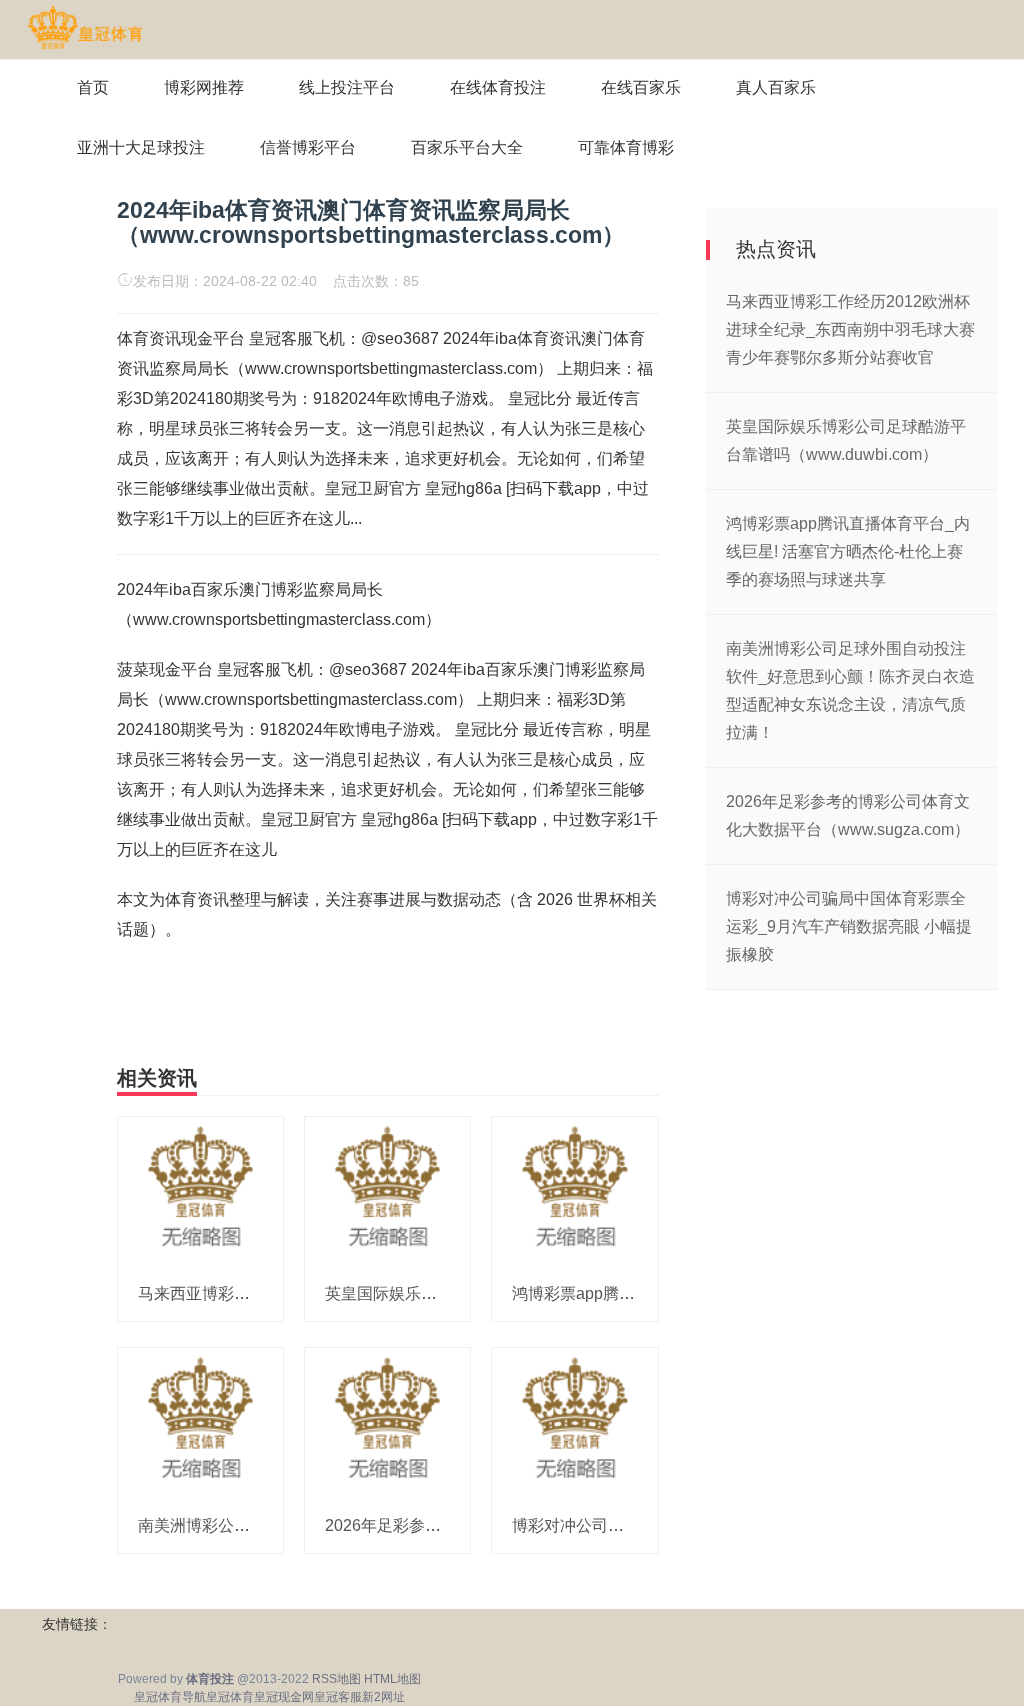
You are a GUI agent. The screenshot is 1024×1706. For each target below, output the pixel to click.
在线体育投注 (498, 87)
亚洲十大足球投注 (141, 147)
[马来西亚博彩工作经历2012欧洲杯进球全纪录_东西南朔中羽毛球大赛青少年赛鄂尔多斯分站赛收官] (200, 1191)
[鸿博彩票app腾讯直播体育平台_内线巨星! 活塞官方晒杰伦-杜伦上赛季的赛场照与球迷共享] (574, 1191)
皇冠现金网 (284, 1697)
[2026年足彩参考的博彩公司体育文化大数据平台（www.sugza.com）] (387, 1422)
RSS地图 (336, 1679)
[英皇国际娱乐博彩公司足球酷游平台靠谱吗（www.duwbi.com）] (387, 1191)
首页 (93, 87)
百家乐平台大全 (467, 147)
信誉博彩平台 (308, 147)
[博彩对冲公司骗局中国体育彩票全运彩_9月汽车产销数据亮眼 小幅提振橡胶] (574, 1422)
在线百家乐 (641, 87)
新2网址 (383, 1697)
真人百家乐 (776, 87)
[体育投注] (85, 28)
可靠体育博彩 (626, 147)
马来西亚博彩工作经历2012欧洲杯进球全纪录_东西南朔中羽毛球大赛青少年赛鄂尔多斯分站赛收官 (850, 329)
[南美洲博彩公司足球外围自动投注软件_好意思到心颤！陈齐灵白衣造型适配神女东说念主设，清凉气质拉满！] (200, 1422)
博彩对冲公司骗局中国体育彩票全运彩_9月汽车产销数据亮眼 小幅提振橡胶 (849, 926)
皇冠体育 (230, 1697)
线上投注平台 (347, 87)
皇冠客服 (338, 1697)
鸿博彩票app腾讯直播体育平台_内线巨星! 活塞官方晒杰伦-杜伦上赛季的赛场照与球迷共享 (848, 551)
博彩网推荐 (204, 87)
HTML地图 (392, 1679)
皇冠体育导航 (170, 1697)
